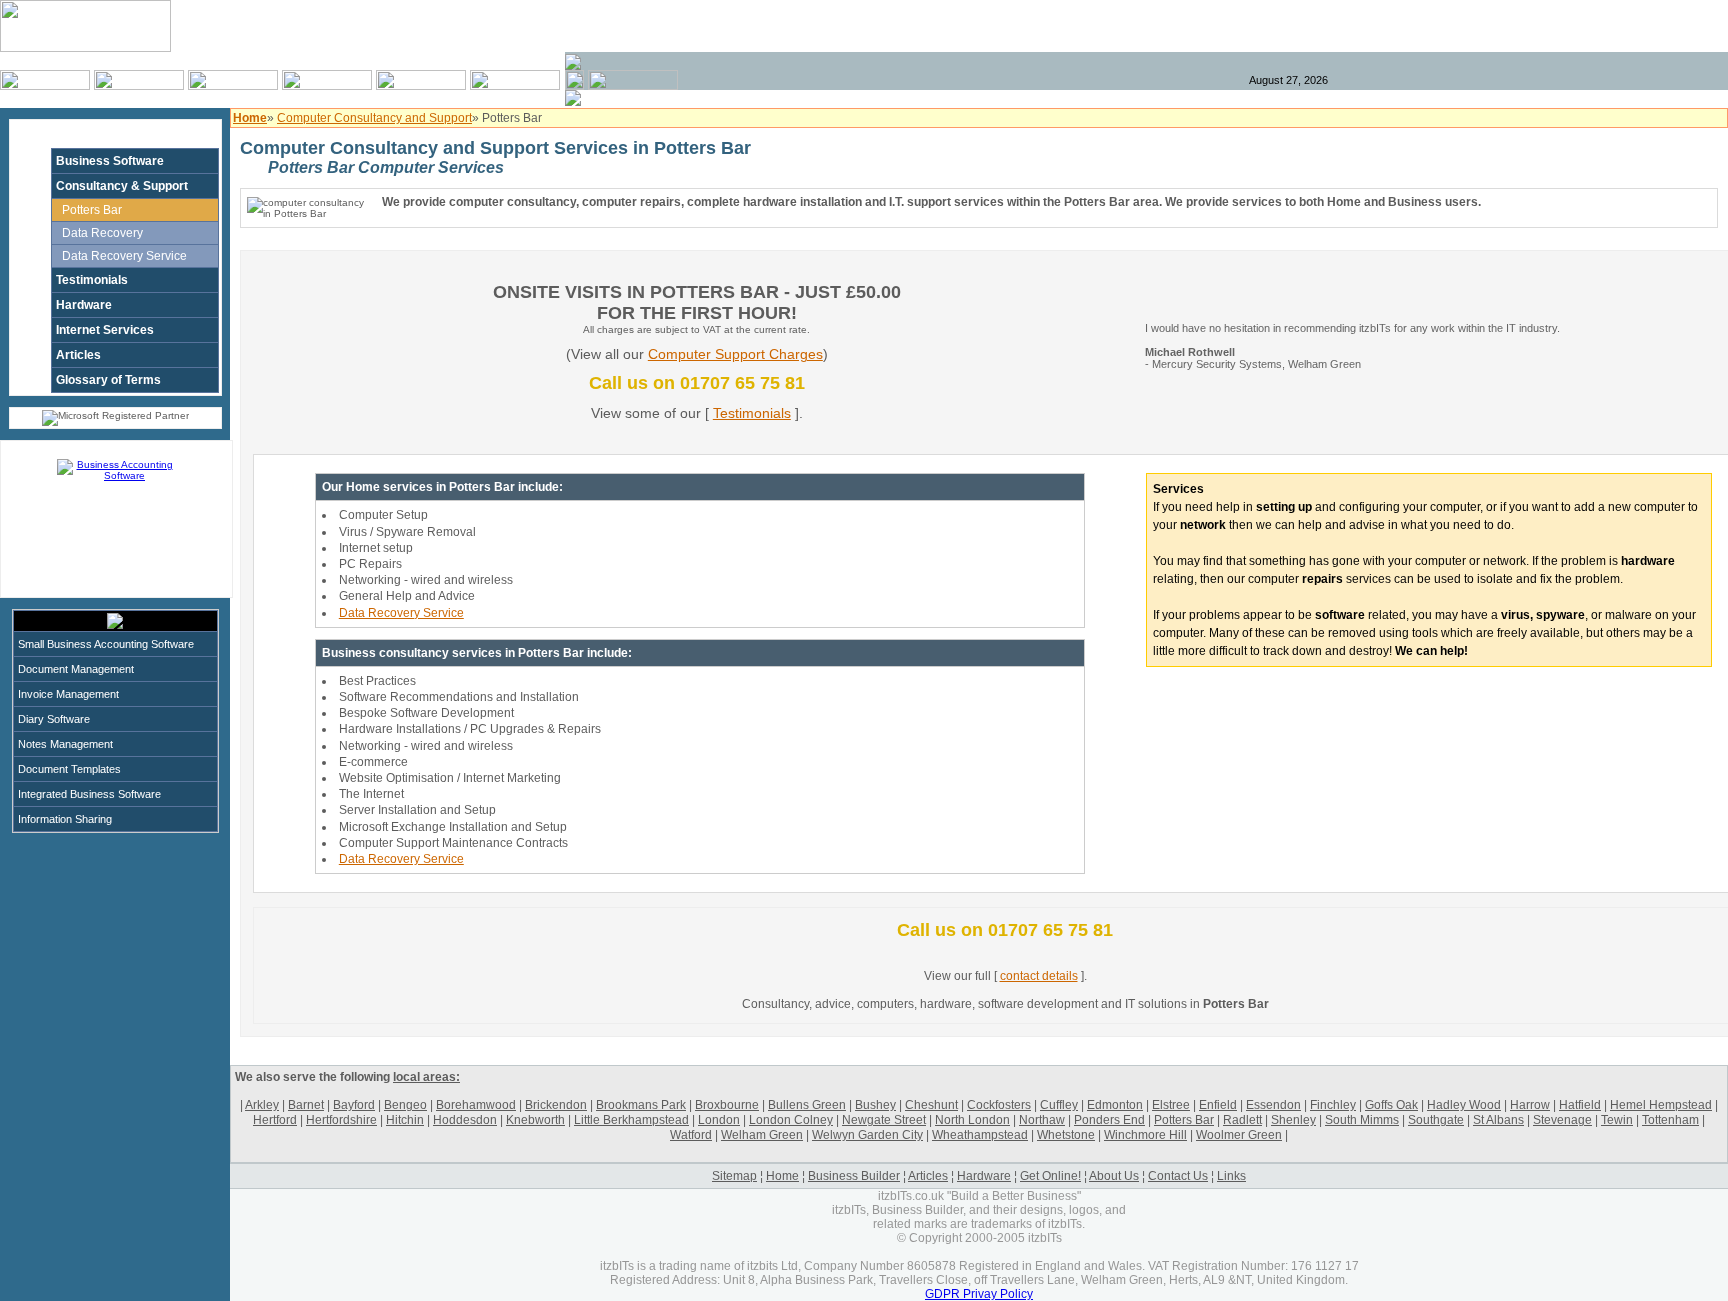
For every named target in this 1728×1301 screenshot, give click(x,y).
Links (1231, 1176)
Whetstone (1066, 1135)
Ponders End (1109, 1120)
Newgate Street (884, 1120)
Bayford (354, 1105)
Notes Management (65, 744)
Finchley (1333, 1105)
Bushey (875, 1105)
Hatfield (1580, 1105)
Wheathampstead (980, 1135)
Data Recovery (102, 233)
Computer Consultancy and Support (374, 118)
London (719, 1120)
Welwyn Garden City (867, 1135)
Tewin (1617, 1120)
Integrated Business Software (89, 794)
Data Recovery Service (124, 256)
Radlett (1242, 1120)
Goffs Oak (1391, 1105)
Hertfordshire (341, 1120)
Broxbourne (727, 1105)
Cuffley (1059, 1105)
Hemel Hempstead (1661, 1105)
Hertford (275, 1120)
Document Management (76, 669)
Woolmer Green (1239, 1135)
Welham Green (762, 1135)
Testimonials (92, 280)
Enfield (1218, 1105)
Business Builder (854, 1176)
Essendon (1273, 1105)
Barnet (306, 1105)
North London (972, 1120)
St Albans (1498, 1120)
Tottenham (1670, 1120)
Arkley (262, 1105)
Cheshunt (931, 1105)
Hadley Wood (1464, 1105)
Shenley (1293, 1120)
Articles (78, 355)
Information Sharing (65, 819)
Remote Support (1657, 25)
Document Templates (69, 769)
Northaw (1042, 1120)
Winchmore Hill (1145, 1135)
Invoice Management (68, 694)
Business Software (110, 161)
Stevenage (1562, 1120)
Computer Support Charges (735, 354)
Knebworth (535, 1120)
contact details (1039, 976)
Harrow (1530, 1105)
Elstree (1171, 1105)
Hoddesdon (465, 1120)
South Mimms (1362, 1120)
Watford (691, 1135)
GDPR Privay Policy (979, 1294)
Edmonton (1115, 1105)
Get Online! (1050, 1176)
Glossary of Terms (108, 380)
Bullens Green (807, 1105)
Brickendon (556, 1105)
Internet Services (105, 330)
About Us (1114, 1176)
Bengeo (405, 1105)
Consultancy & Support (122, 186)
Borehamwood (476, 1105)
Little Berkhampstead (631, 1120)
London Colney (791, 1120)
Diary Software (54, 719)
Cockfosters (999, 1105)
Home (782, 1176)
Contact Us (1178, 1176)
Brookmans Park (641, 1105)
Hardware (84, 305)
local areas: (426, 1077)
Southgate (1436, 1120)
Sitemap (734, 1176)
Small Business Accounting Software (106, 644)
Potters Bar (92, 210)
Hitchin (405, 1120)
